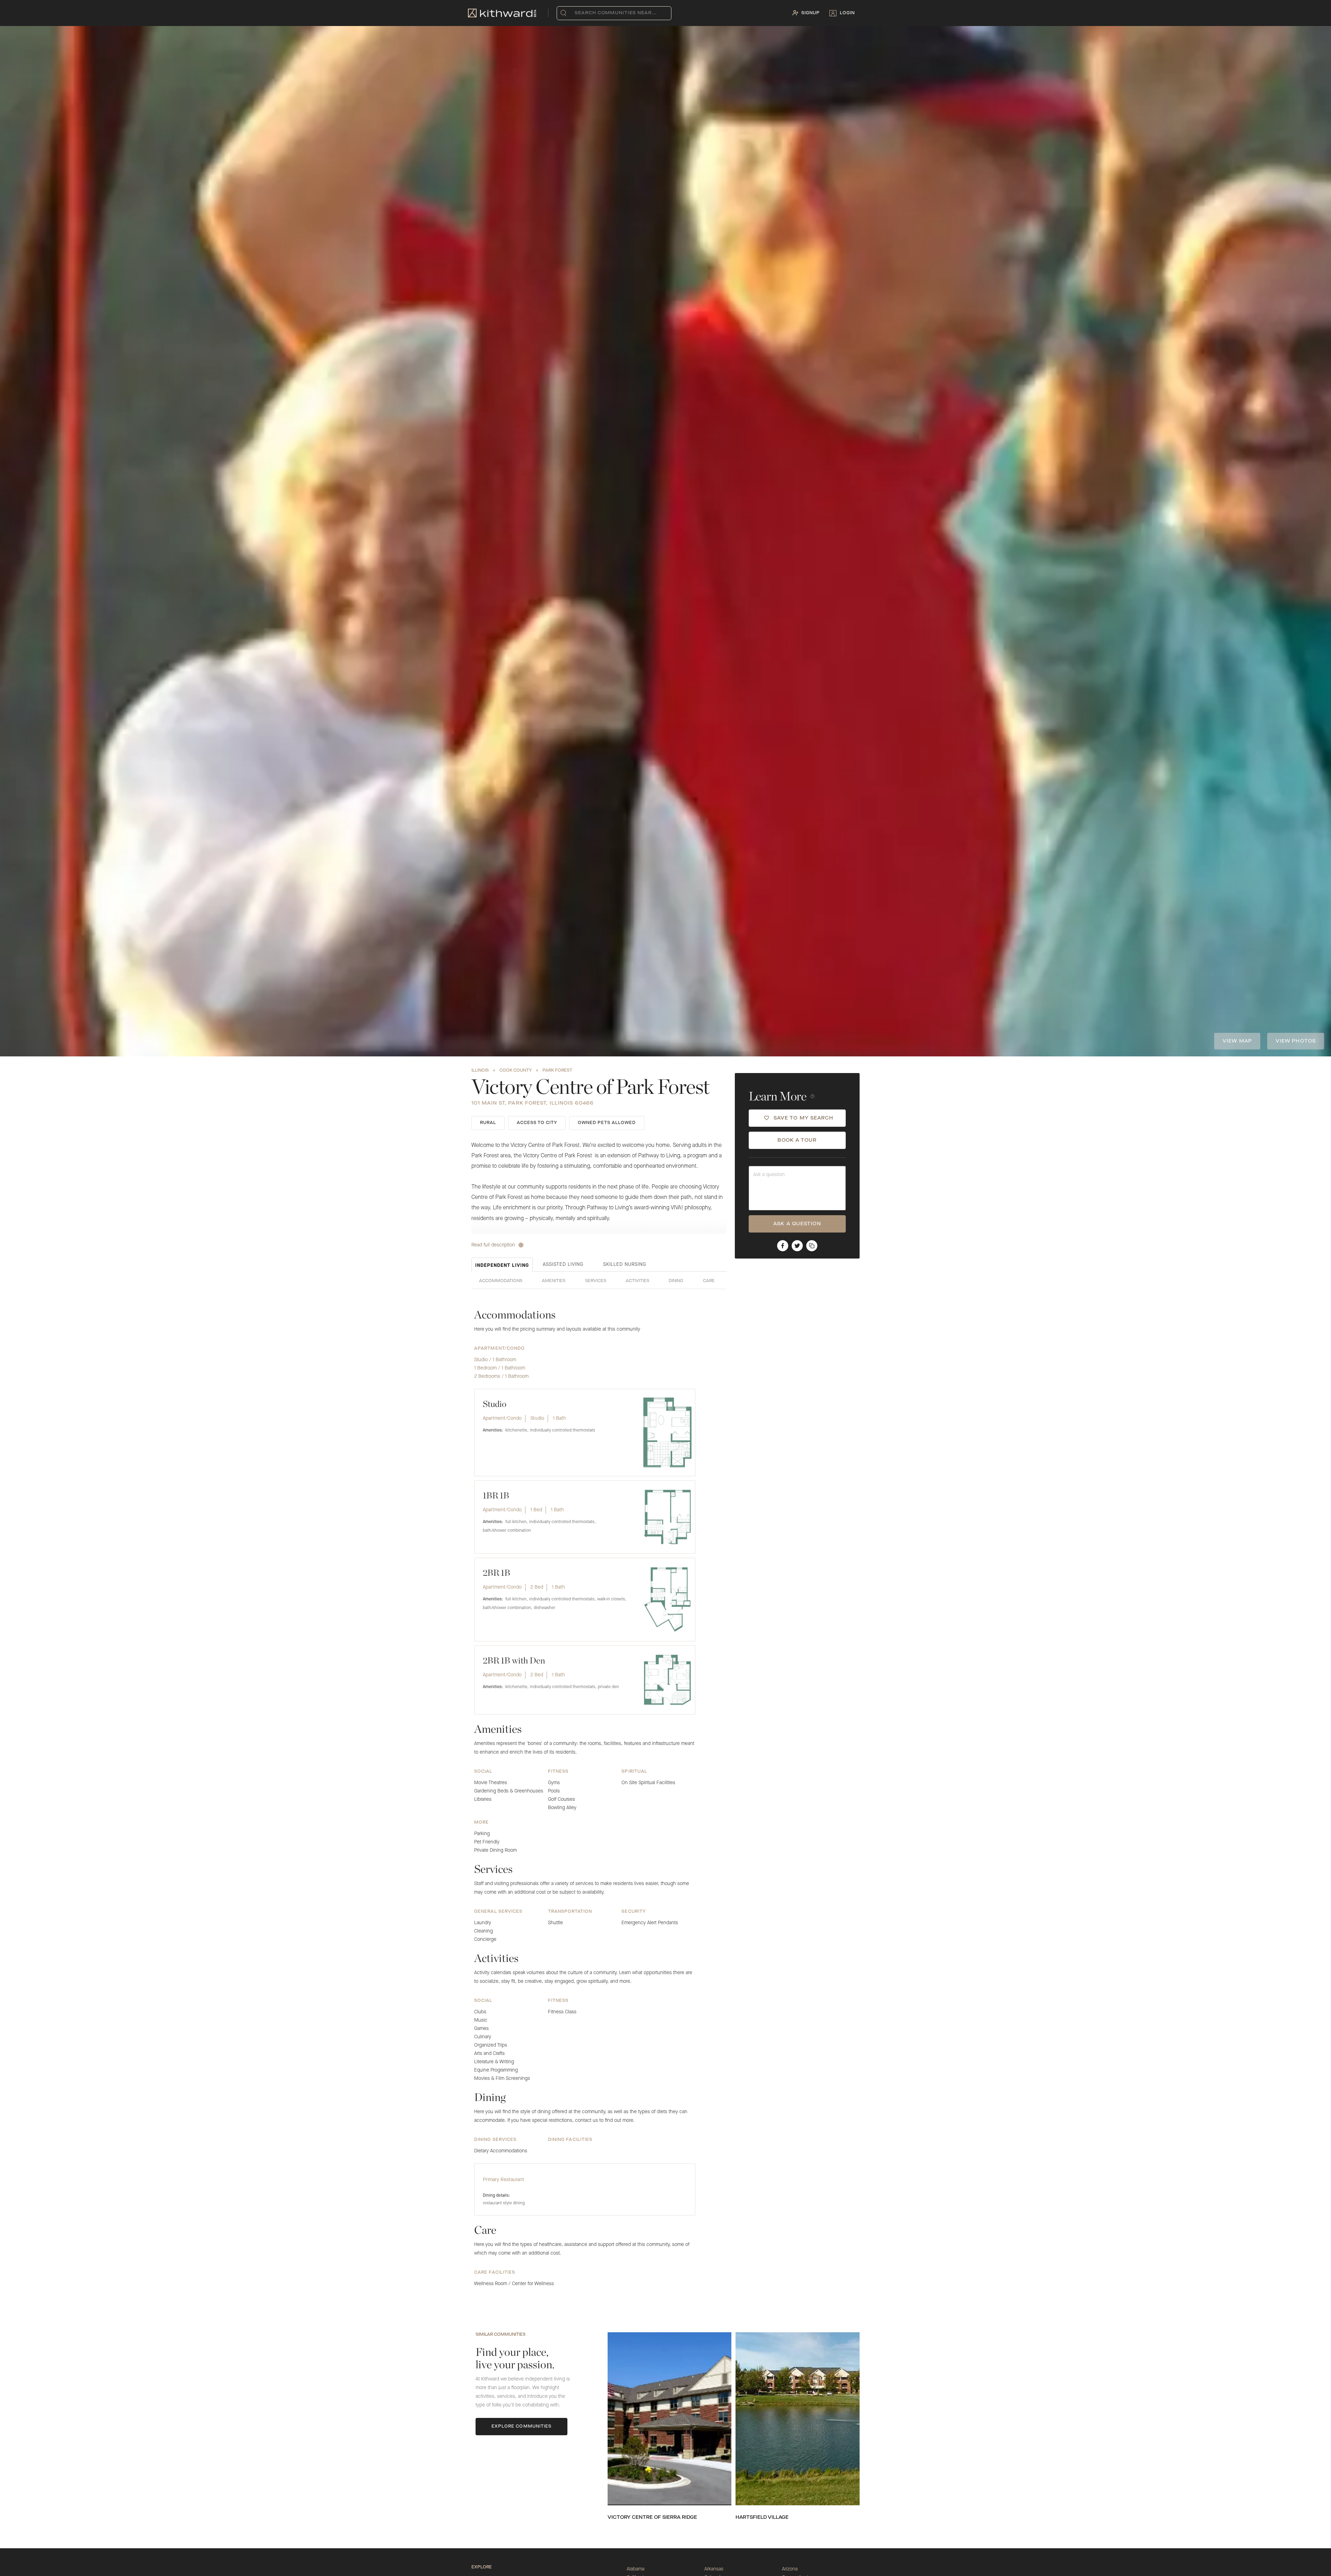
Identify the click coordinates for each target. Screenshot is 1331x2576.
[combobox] (576, 13)
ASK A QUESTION (797, 1224)
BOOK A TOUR (797, 1140)
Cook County (516, 1071)
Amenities (554, 1281)
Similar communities (501, 2335)
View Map (1237, 1041)
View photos (1296, 1041)
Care (709, 1281)
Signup (811, 13)
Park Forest (557, 1071)
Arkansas (714, 2569)
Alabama (636, 2569)
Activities (637, 1281)
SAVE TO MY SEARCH (804, 1118)
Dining (676, 1281)
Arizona (790, 2569)
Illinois (480, 1071)
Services (596, 1281)
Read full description (493, 1245)
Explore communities (522, 2427)
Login (847, 13)
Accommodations (501, 1281)
